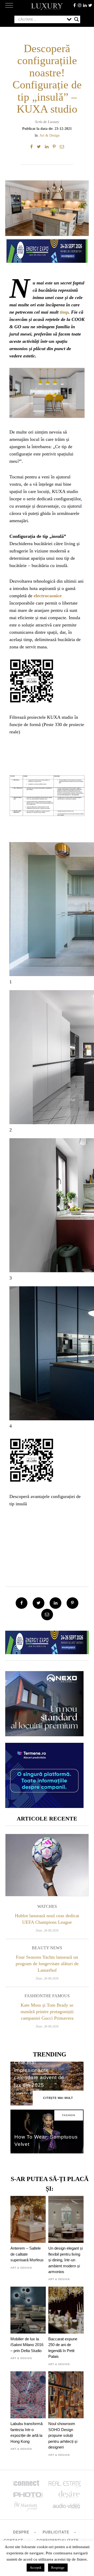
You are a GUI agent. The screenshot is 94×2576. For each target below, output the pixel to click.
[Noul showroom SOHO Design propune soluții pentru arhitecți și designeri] (66, 2395)
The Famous (56, 1996)
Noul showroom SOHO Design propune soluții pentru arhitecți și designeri (63, 2435)
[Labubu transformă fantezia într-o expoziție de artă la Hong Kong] (28, 2395)
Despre (21, 2532)
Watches (47, 1906)
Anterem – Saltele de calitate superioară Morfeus (27, 2254)
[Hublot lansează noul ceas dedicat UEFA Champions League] (47, 1865)
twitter (90, 5)
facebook (74, 5)
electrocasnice (48, 596)
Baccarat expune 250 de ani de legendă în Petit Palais (63, 2348)
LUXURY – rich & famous (47, 7)
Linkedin (85, 5)
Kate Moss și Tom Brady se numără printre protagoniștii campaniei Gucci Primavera (47, 2012)
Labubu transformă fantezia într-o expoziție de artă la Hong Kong (27, 2432)
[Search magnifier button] (77, 19)
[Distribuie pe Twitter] (39, 147)
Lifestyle (23, 2094)
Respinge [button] (58, 2568)
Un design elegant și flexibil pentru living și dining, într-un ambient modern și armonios (66, 2260)
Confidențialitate (58, 2540)
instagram (80, 5)
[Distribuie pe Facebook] (31, 147)
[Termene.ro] (44, 1806)
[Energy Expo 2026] (47, 250)
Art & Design (49, 135)
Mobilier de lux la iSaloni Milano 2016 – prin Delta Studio (27, 2345)
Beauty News (47, 1948)
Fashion (34, 1996)
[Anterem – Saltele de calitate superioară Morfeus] (28, 2219)
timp (64, 312)
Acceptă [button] (36, 2568)
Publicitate (56, 2532)
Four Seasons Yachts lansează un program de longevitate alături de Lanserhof (47, 1964)
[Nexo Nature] (44, 1734)
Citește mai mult (58, 2098)
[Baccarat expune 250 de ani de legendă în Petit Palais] (66, 2310)
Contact (13, 2540)
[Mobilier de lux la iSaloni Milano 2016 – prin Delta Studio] (28, 2310)
